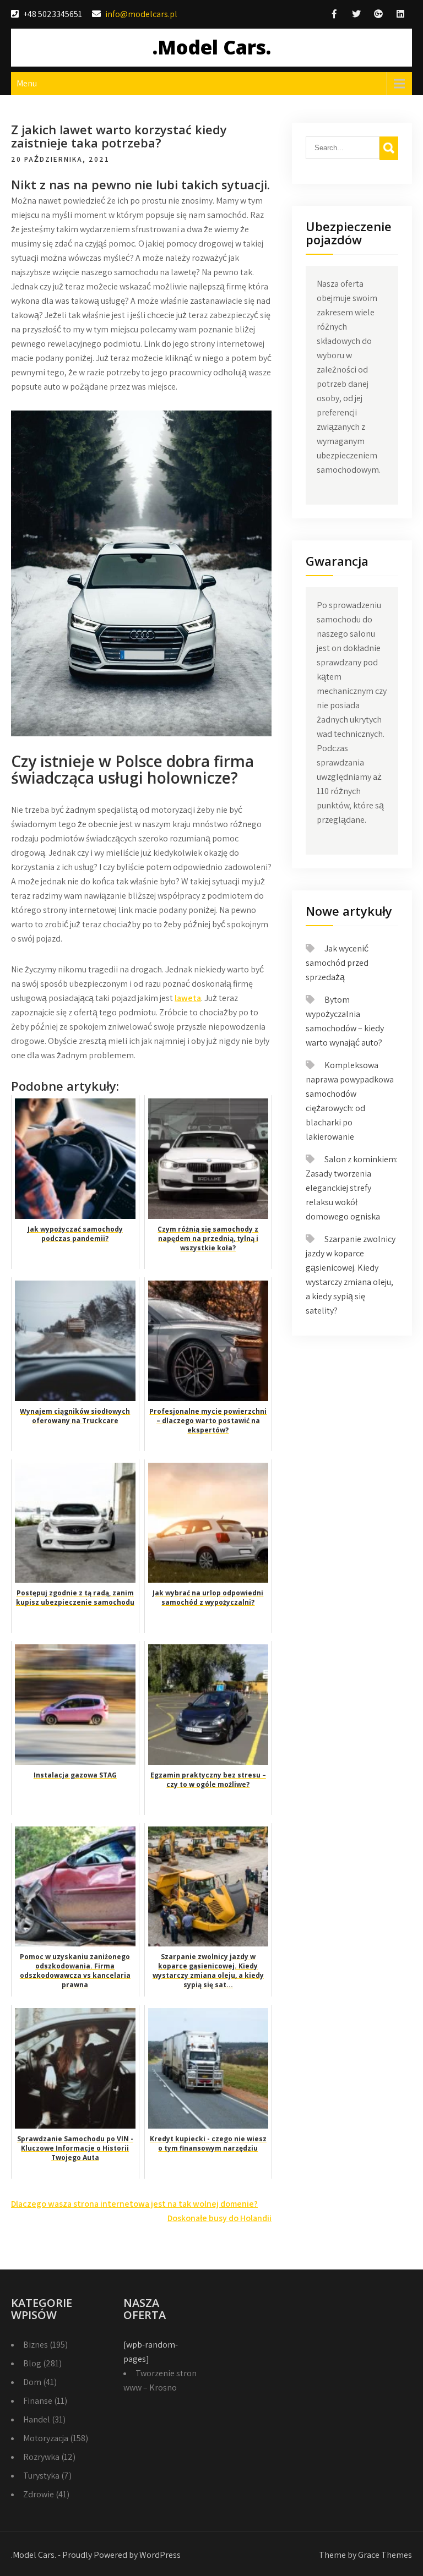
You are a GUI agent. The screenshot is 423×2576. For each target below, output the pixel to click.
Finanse (38, 2401)
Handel (37, 2419)
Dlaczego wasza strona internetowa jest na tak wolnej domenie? (134, 2204)
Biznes (36, 2345)
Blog (32, 2363)
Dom (32, 2382)
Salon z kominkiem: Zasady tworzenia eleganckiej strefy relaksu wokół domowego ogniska (352, 1188)
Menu (27, 83)
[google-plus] (378, 14)
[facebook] (334, 14)
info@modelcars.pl (141, 14)
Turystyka (41, 2476)
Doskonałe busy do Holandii (219, 2218)
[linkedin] (400, 14)
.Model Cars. (212, 47)
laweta (188, 998)
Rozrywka (41, 2457)
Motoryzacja (46, 2438)
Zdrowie (39, 2494)
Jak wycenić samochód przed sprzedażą (337, 963)
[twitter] (356, 14)
